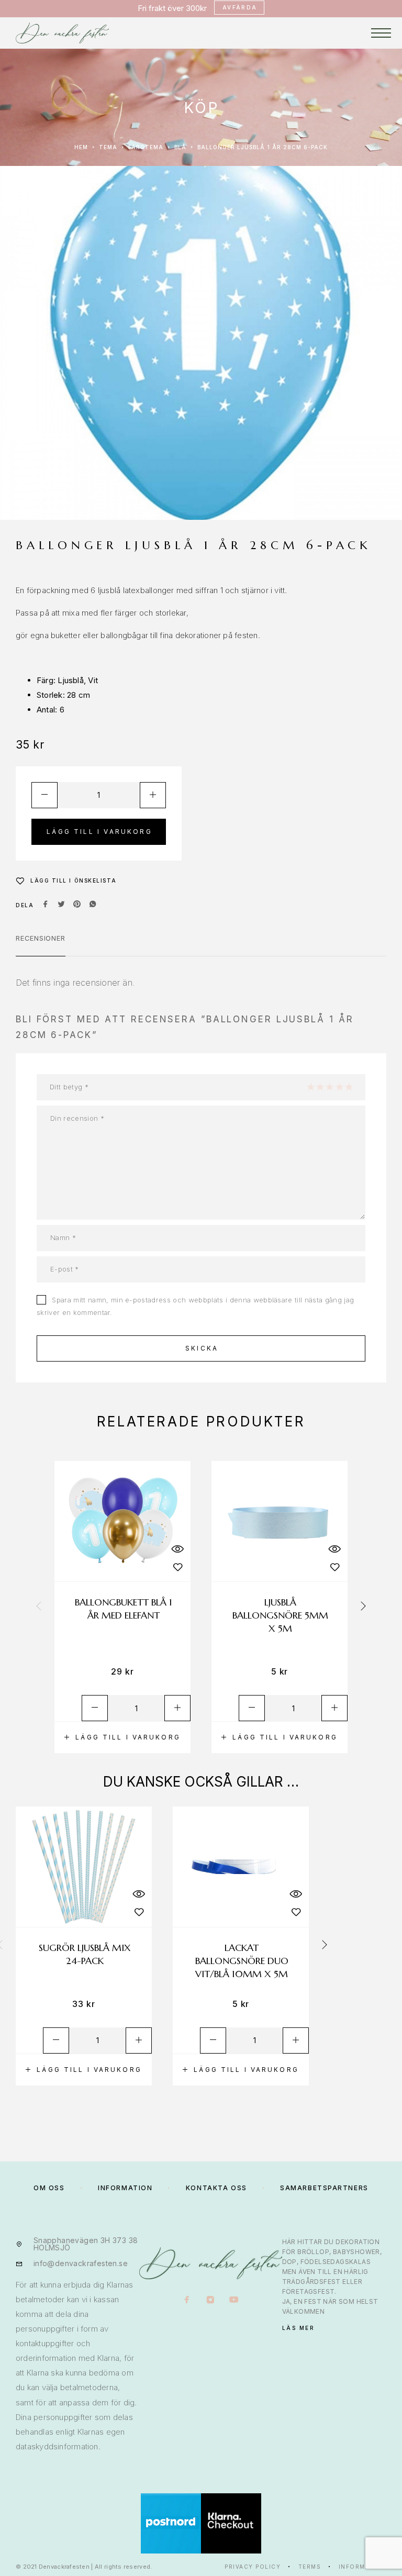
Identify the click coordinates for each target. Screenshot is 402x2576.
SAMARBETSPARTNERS (324, 2188)
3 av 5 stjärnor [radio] (329, 1087)
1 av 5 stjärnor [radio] (310, 1087)
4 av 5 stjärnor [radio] (339, 1087)
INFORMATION (125, 2188)
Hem (81, 147)
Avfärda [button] (240, 7)
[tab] (41, 945)
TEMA (108, 147)
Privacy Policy (253, 2567)
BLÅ (180, 147)
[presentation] (39, 1607)
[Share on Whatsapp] (93, 905)
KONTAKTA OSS (216, 2188)
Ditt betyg (69, 1087)
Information (363, 2567)
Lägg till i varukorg (99, 832)
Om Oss (49, 2188)
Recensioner (41, 938)
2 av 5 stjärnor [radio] (320, 1087)
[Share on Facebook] (46, 905)
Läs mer (299, 2328)
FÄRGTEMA (146, 147)
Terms (310, 2567)
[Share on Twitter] (61, 905)
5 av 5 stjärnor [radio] (349, 1087)
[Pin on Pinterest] (77, 905)
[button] (122, 1737)
